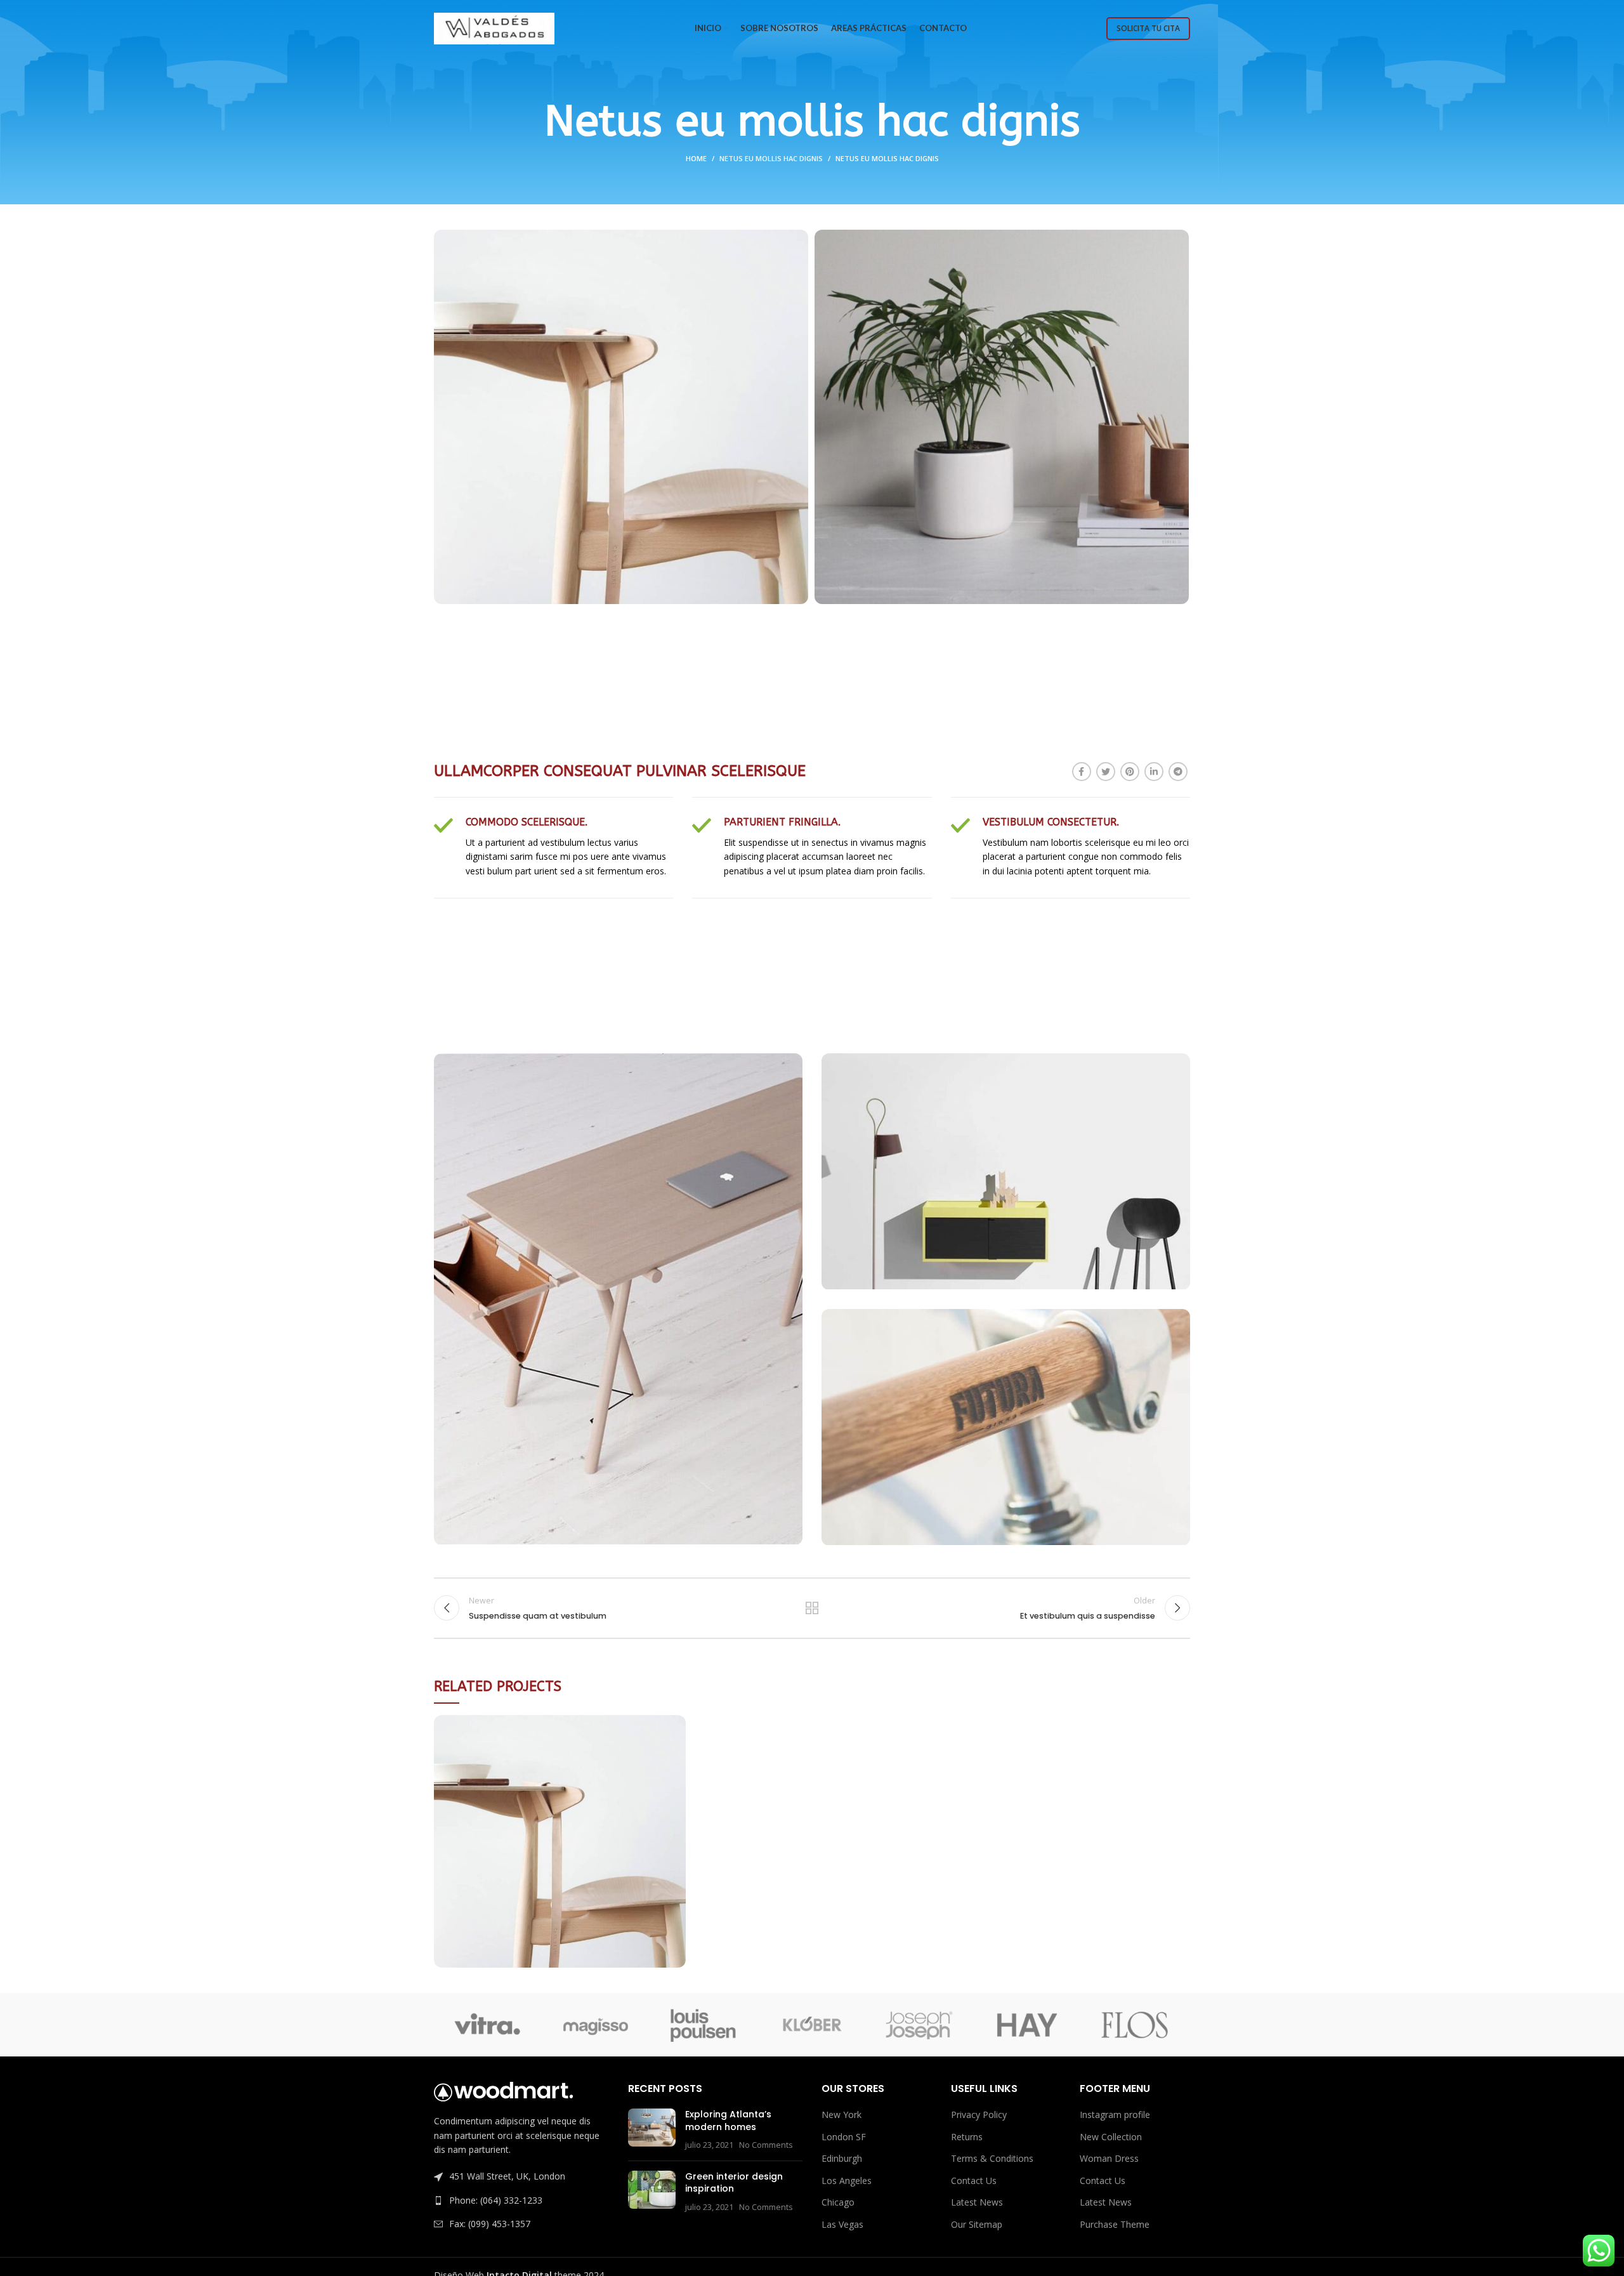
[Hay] (1027, 2025)
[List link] (521, 2200)
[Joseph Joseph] (919, 2025)
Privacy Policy (979, 2115)
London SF (844, 2137)
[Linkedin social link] (1154, 772)
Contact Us (974, 2181)
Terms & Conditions (992, 2158)
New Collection (1111, 2137)
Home (696, 158)
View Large (676, 1725)
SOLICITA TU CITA (1148, 28)
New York (841, 2115)
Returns (967, 2137)
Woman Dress (1109, 2158)
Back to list (812, 1608)
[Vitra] (487, 2025)
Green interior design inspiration (734, 2183)
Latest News (977, 2202)
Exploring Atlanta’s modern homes (728, 2121)
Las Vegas (842, 2224)
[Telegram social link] (1178, 772)
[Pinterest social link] (1130, 772)
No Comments (766, 2145)
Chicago (838, 2202)
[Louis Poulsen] (704, 2025)
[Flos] (1135, 2025)
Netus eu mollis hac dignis (771, 158)
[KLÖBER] (811, 2025)
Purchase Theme (1115, 2224)
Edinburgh (842, 2158)
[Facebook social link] (1082, 772)
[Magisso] (595, 2025)
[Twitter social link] (1106, 772)
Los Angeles (847, 2181)
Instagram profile (1115, 2115)
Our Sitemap (977, 2224)
